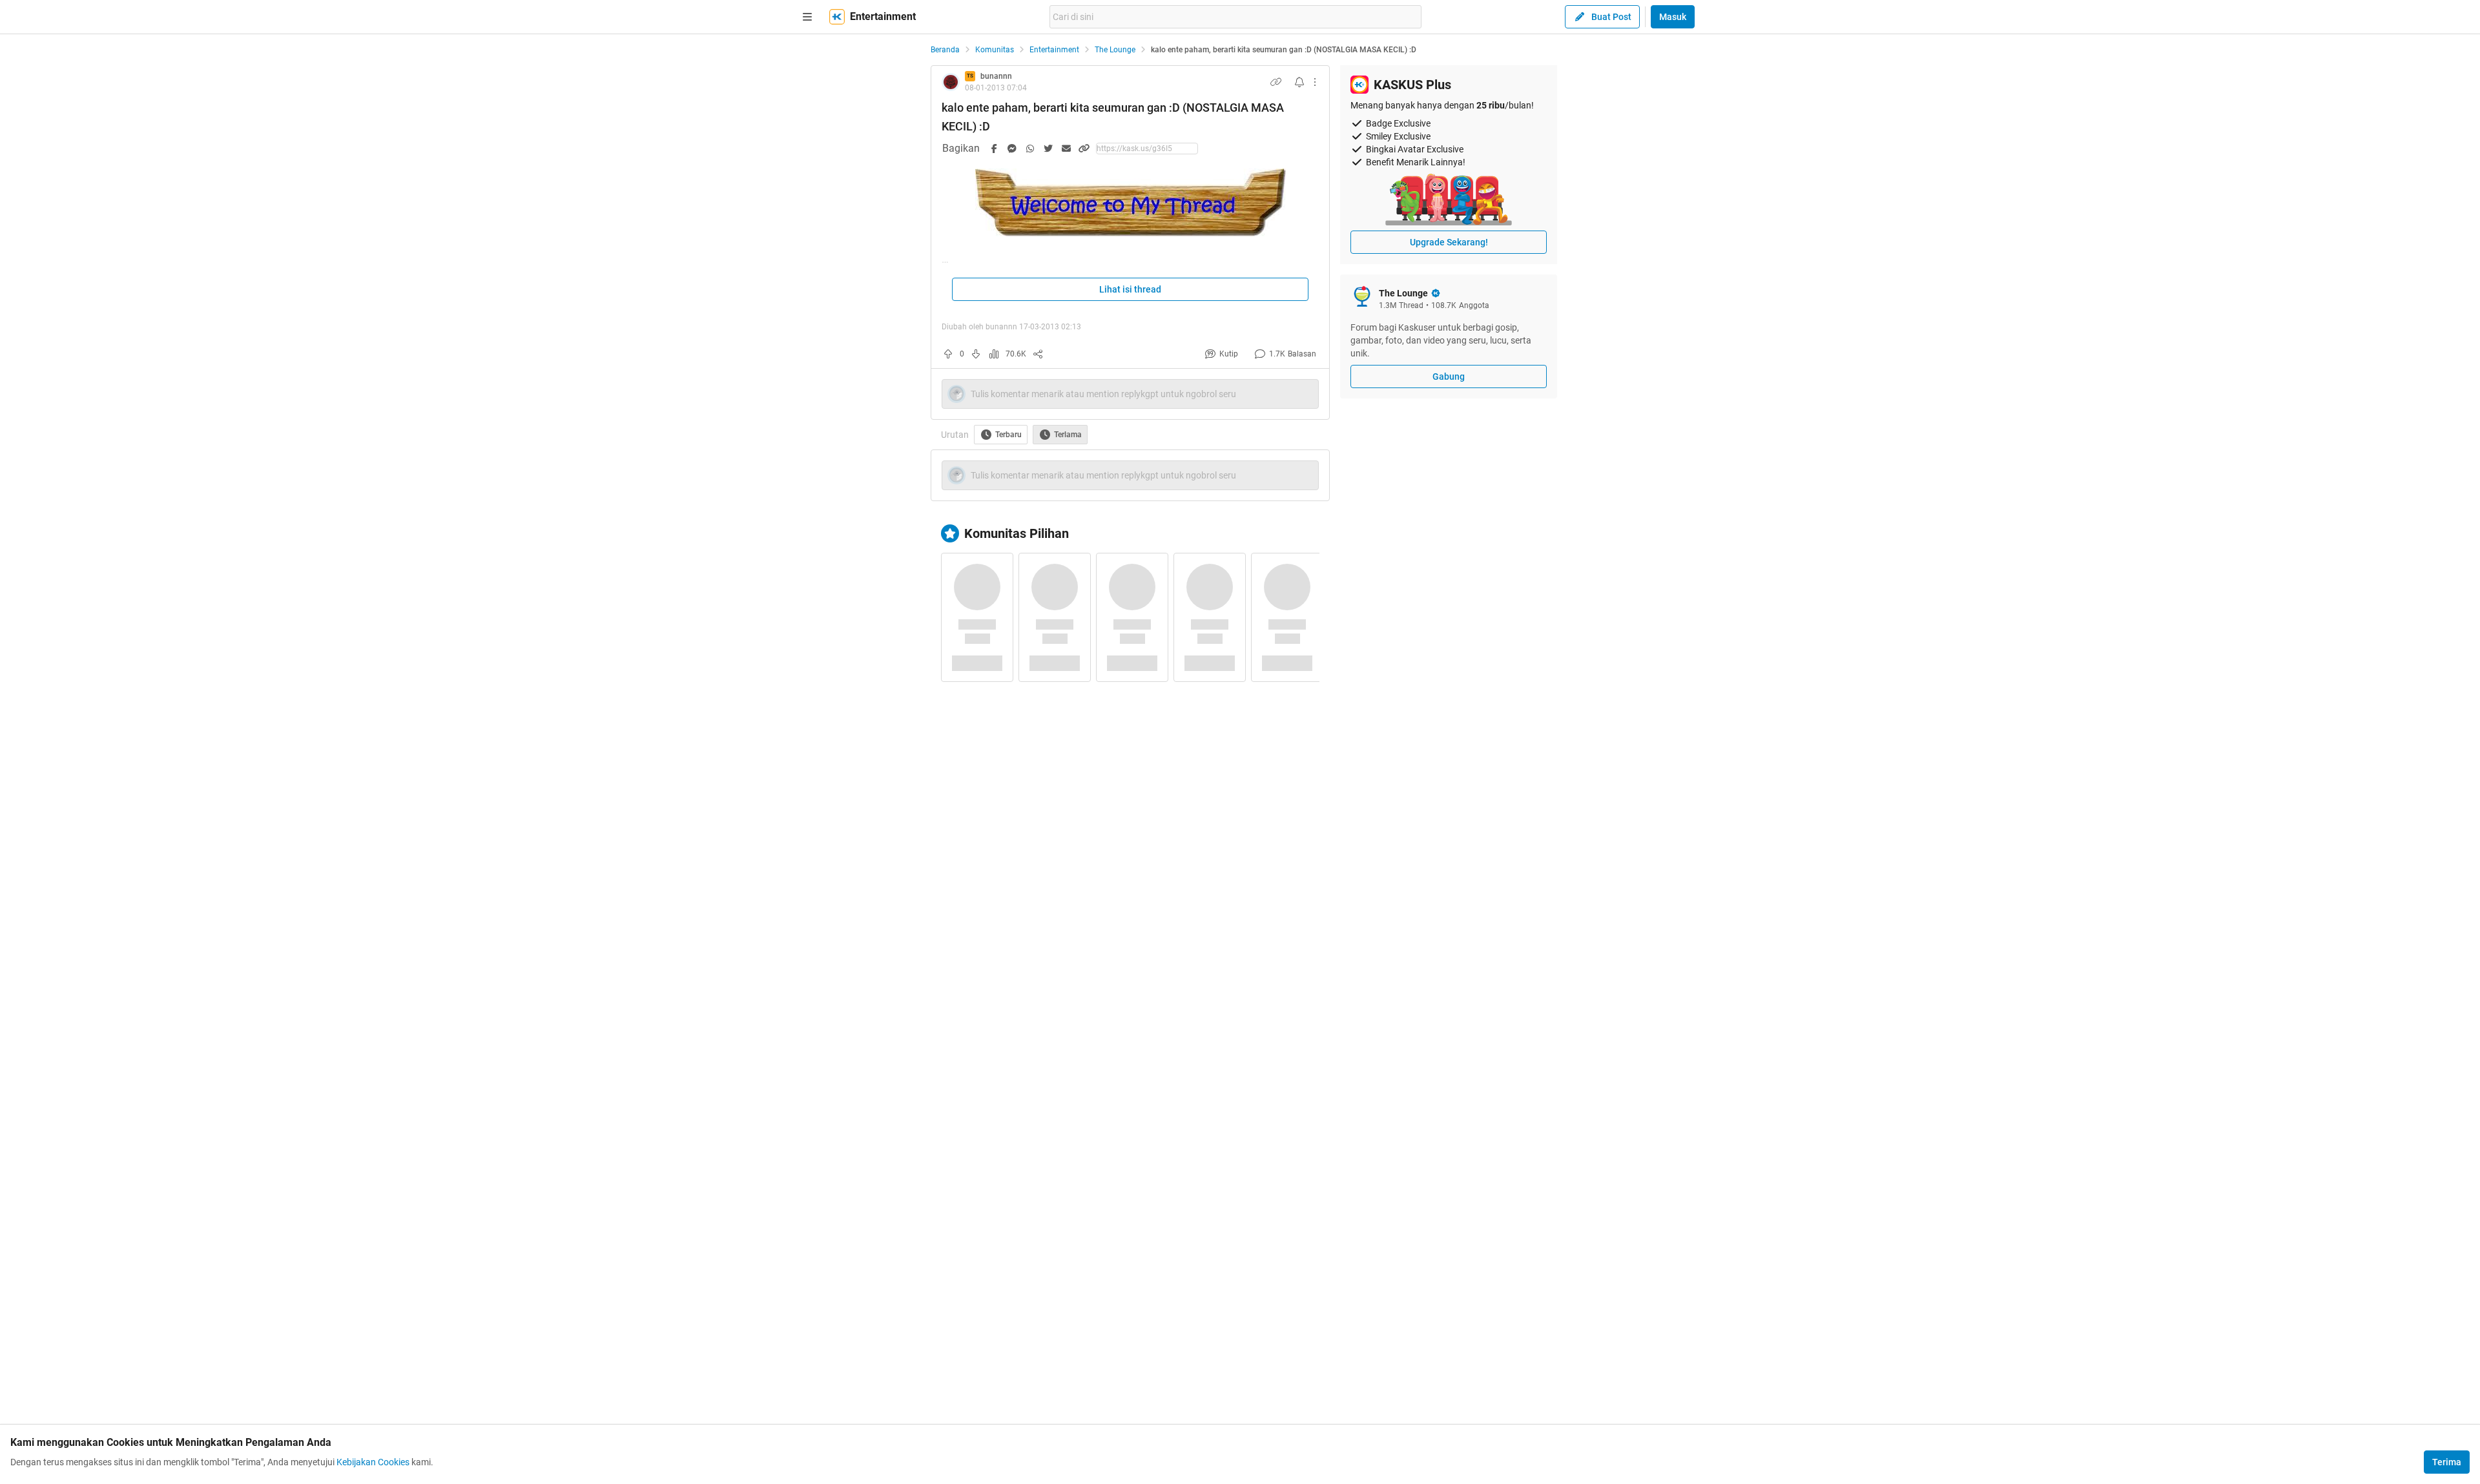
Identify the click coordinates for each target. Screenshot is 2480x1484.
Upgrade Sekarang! (1449, 242)
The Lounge (1115, 50)
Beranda (945, 50)
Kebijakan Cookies (373, 1462)
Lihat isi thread (1130, 289)
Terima (2447, 1462)
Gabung (1449, 376)
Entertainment (1054, 50)
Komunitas (995, 50)
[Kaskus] (837, 17)
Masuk (1673, 17)
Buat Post (1611, 17)
